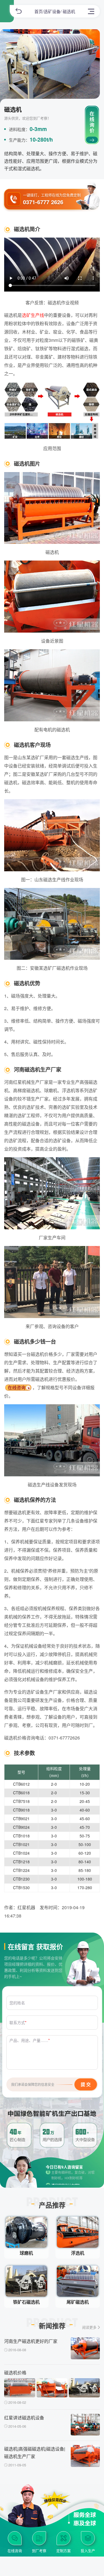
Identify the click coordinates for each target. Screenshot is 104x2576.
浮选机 (78, 2253)
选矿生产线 (33, 315)
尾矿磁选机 (78, 2302)
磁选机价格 (15, 2373)
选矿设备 (52, 11)
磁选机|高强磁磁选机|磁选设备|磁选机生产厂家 (35, 2452)
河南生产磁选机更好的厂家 (31, 2341)
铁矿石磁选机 (26, 2302)
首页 (39, 11)
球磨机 (26, 2253)
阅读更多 (89, 2327)
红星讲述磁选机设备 (24, 2418)
